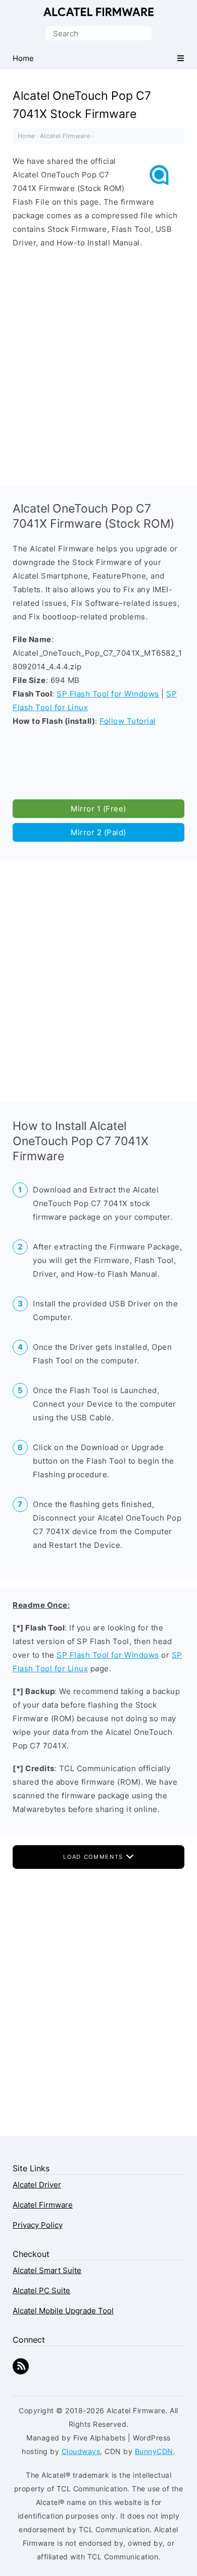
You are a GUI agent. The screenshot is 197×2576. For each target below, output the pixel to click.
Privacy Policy (38, 2225)
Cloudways (81, 2451)
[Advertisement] (98, 364)
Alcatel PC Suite (41, 2290)
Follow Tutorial (128, 721)
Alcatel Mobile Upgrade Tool (63, 2311)
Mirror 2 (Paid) (98, 832)
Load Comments (94, 1857)
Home (26, 136)
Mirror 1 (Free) (98, 809)
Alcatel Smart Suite (47, 2270)
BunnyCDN (154, 2451)
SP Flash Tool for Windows (108, 694)
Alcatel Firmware (98, 12)
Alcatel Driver (37, 2185)
